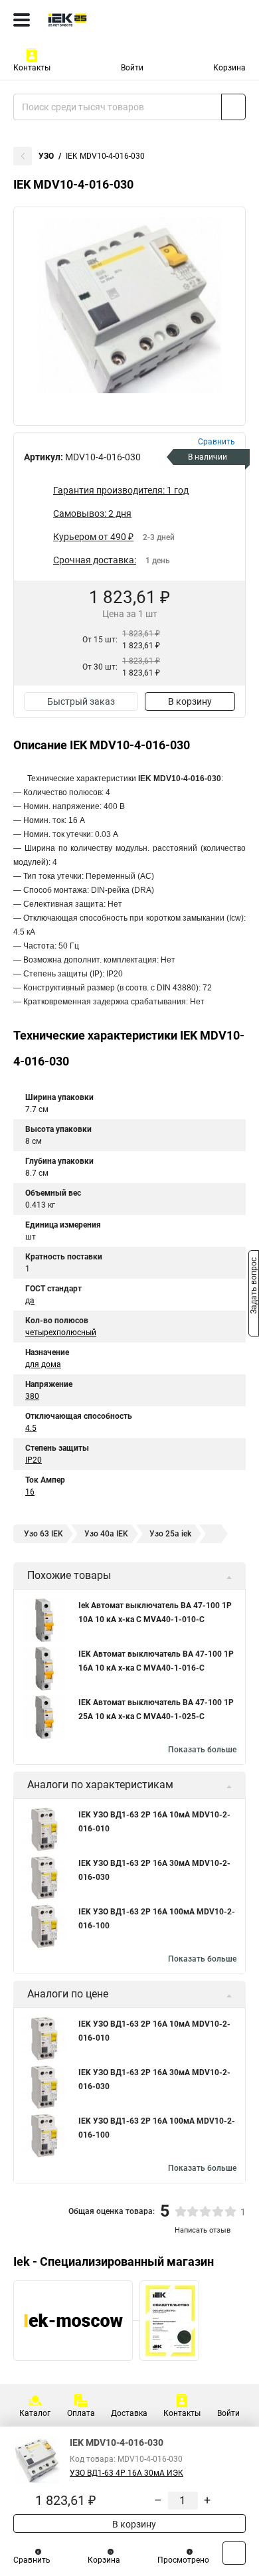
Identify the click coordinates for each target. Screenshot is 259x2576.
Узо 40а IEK (106, 1534)
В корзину (190, 701)
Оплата (81, 2413)
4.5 (31, 1428)
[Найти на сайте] (233, 107)
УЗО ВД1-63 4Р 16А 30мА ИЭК (127, 2473)
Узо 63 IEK (43, 1534)
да (30, 1301)
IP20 (34, 1460)
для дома (43, 1364)
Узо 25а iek (170, 1534)
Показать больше (202, 1750)
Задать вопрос (254, 1287)
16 (30, 1492)
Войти (132, 68)
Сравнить (32, 2560)
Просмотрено (183, 2560)
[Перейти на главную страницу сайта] (100, 20)
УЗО (46, 156)
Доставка (129, 2413)
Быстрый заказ (81, 701)
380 (32, 1396)
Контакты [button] (32, 68)
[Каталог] (22, 20)
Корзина (229, 68)
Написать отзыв (203, 2230)
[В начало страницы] (234, 2553)
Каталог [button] (35, 2413)
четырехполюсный (61, 1333)
